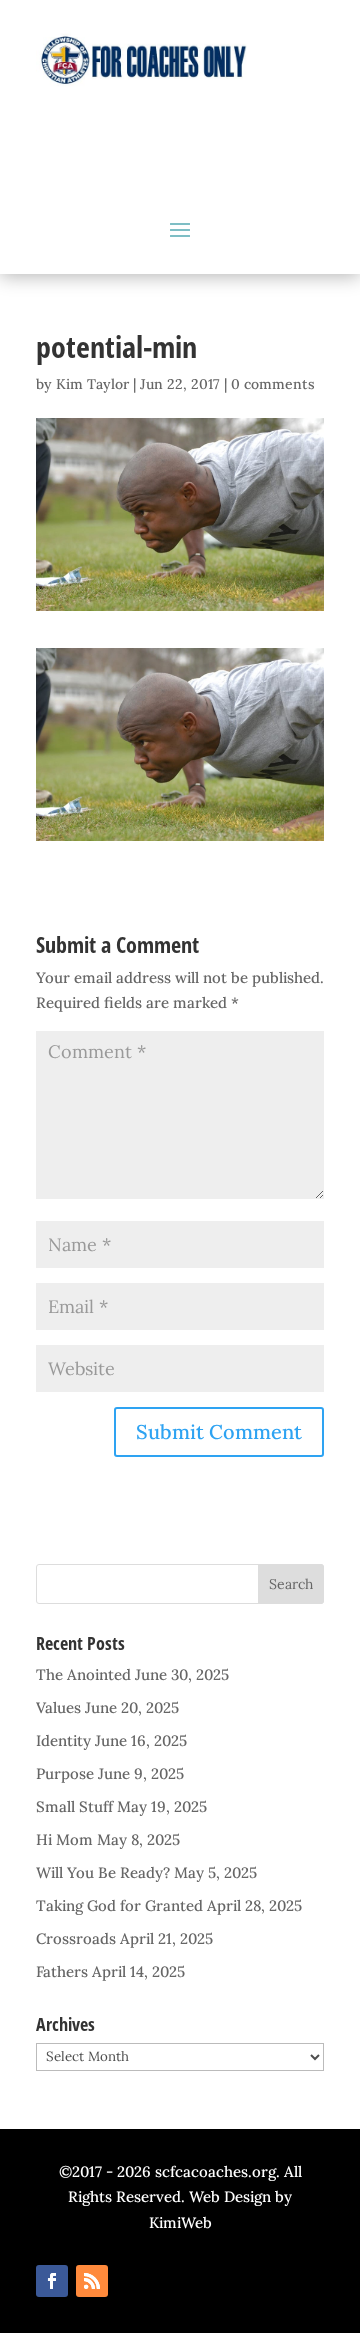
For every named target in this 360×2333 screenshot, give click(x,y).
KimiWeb (180, 2222)
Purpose (65, 1773)
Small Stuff (74, 1806)
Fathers (62, 1971)
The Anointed (83, 1674)
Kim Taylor (92, 384)
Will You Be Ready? (103, 1872)
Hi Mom (64, 1839)
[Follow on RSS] (92, 2281)
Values (58, 1707)
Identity (63, 1740)
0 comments (273, 384)
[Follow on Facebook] (52, 2281)
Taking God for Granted (119, 1905)
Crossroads (76, 1938)
